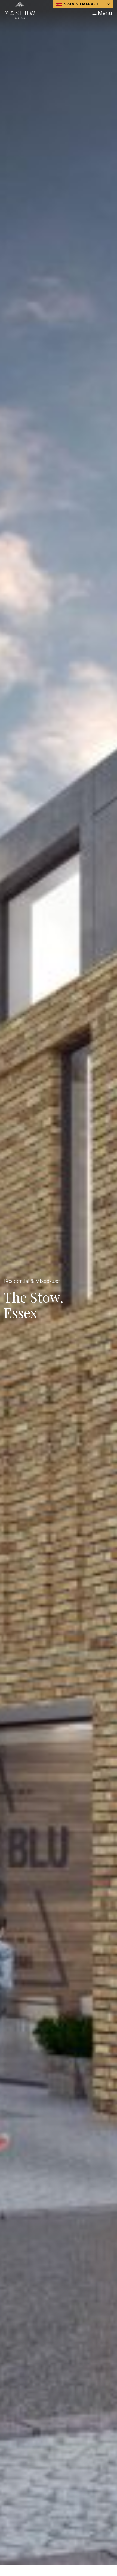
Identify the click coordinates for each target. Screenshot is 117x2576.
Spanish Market (81, 4)
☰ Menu (102, 13)
